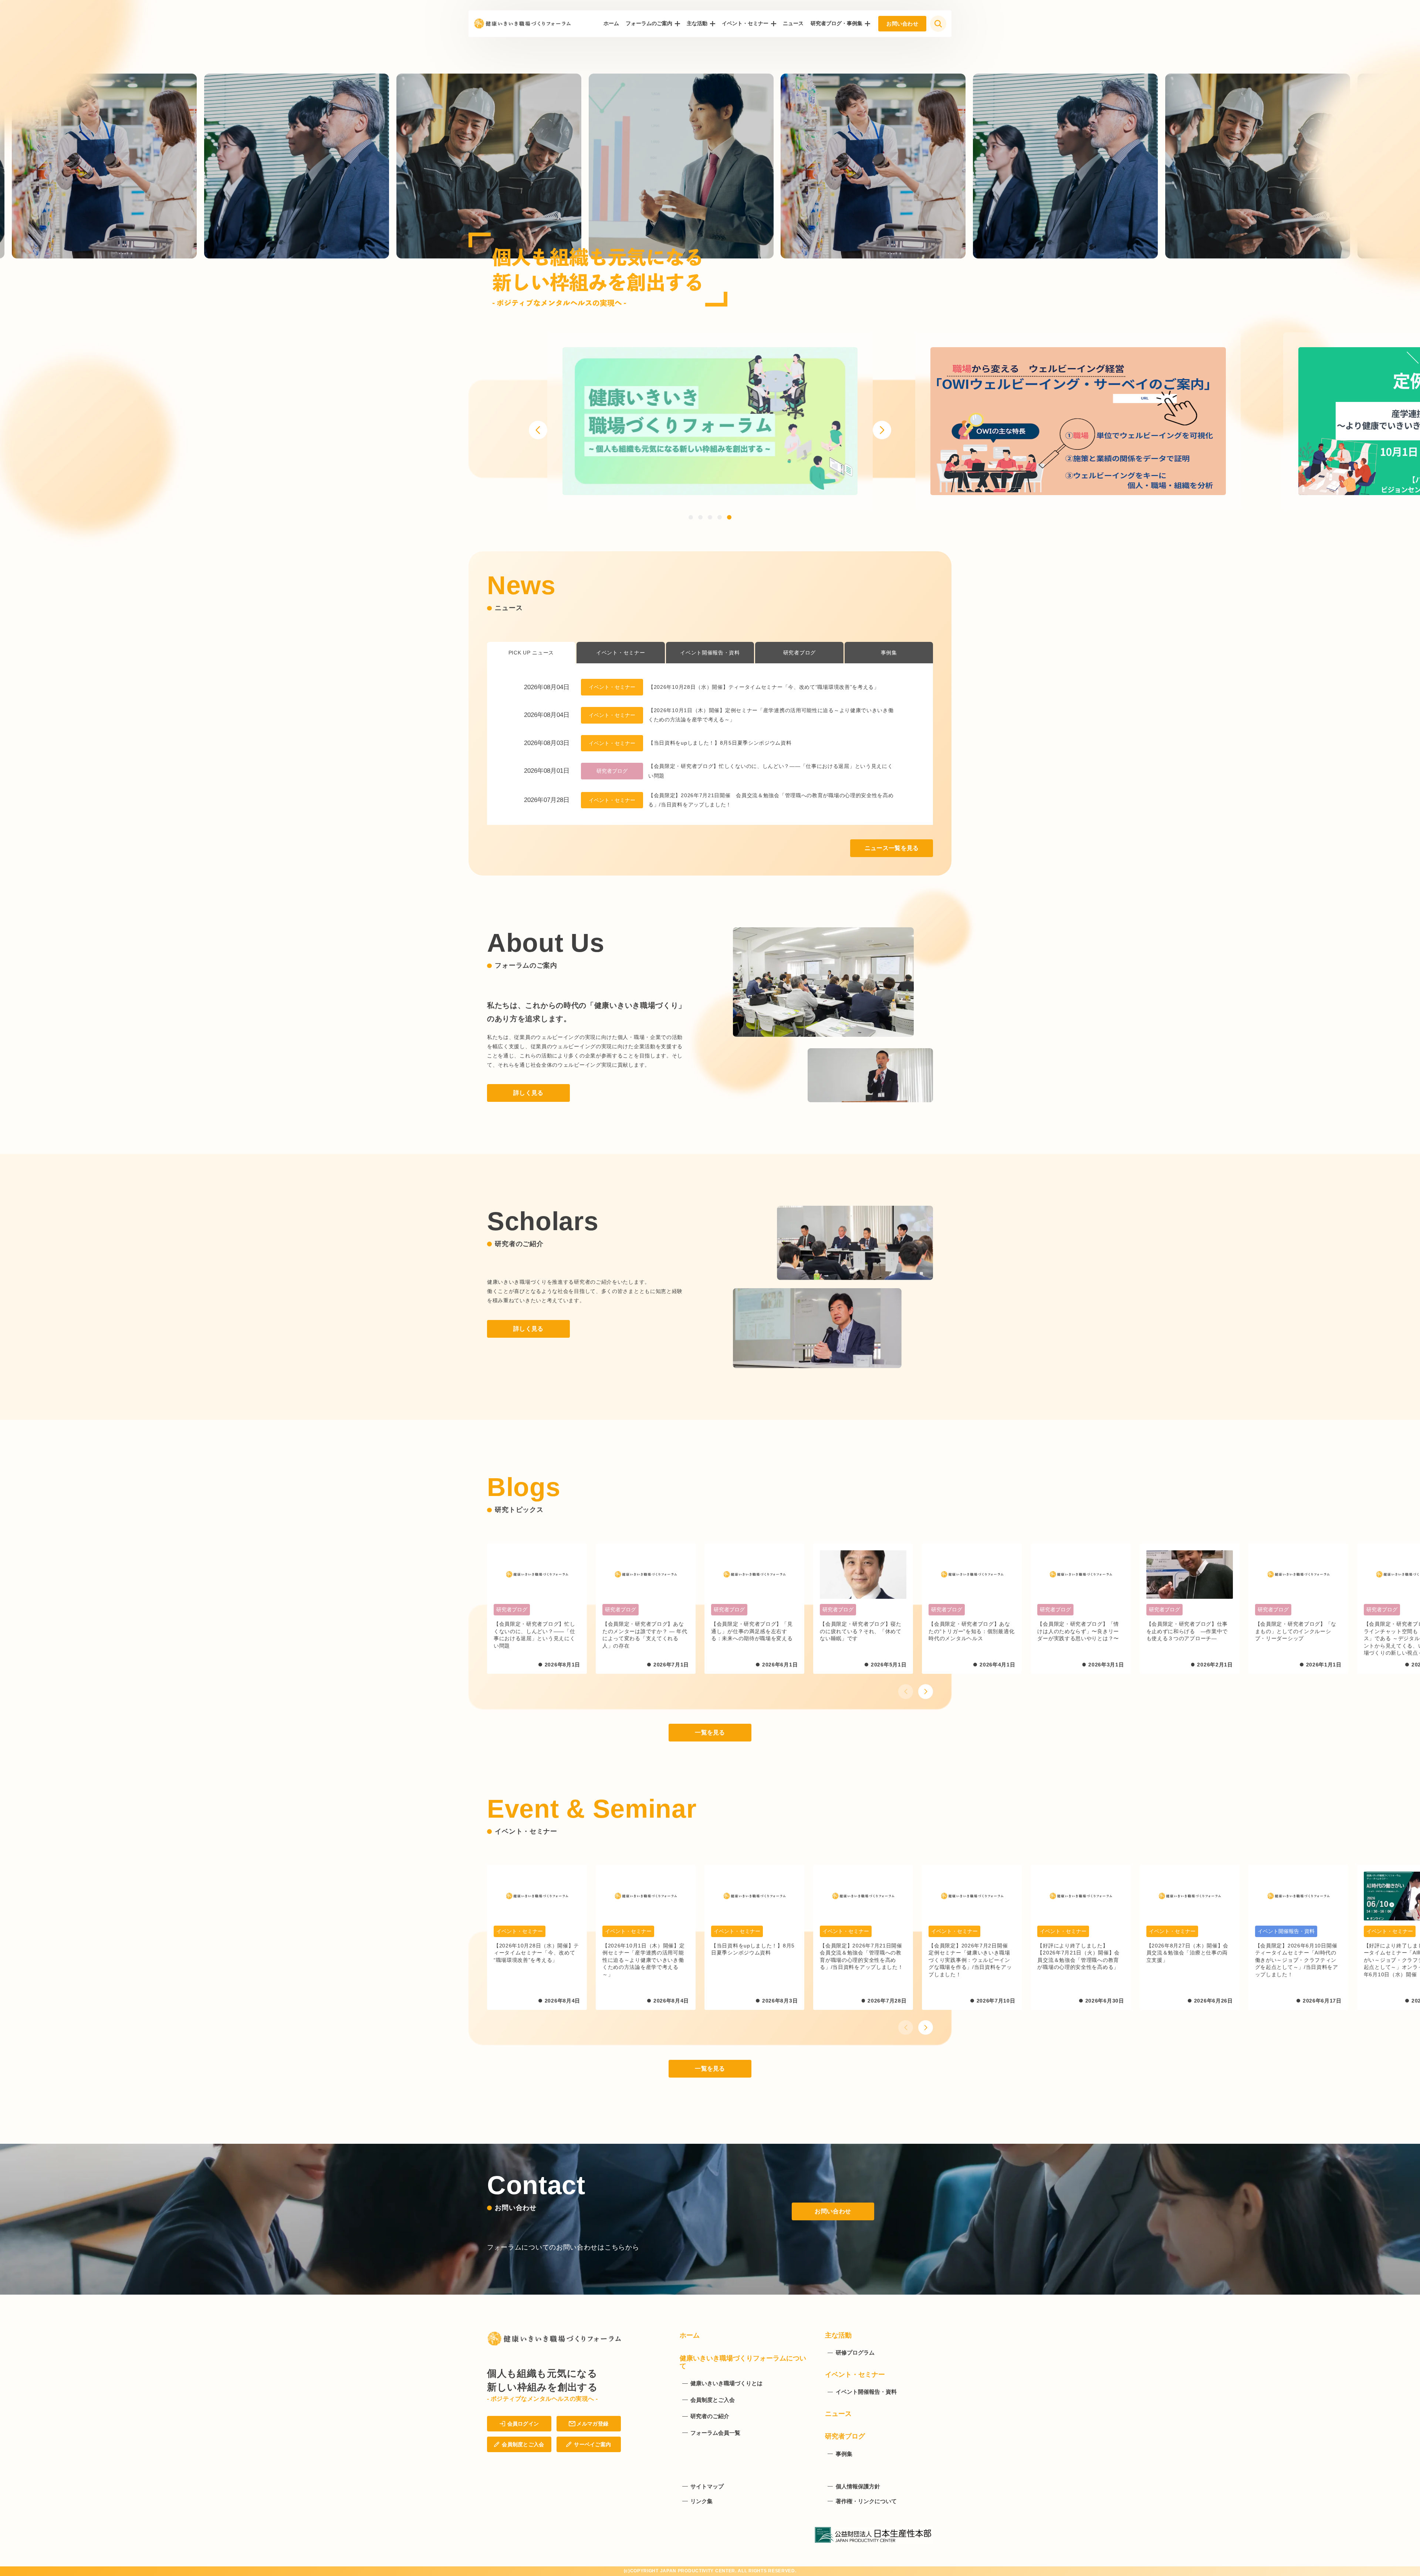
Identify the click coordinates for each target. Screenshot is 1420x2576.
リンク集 (701, 2501)
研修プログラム (855, 2352)
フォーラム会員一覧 (715, 2433)
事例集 (889, 653)
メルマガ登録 (592, 2424)
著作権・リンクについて (866, 2501)
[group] (710, 421)
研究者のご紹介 (710, 2416)
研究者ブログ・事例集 (836, 23)
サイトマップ (707, 2486)
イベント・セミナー (745, 23)
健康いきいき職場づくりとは (726, 2383)
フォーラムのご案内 (649, 23)
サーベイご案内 (592, 2444)
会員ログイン (523, 2424)
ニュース (793, 23)
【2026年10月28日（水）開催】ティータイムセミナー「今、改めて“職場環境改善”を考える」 (764, 687)
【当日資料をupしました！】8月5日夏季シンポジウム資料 (720, 743)
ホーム (611, 23)
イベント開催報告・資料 (710, 653)
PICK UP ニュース (531, 653)
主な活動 (697, 23)
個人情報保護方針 (858, 2486)
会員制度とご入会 (523, 2444)
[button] (538, 430)
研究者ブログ (799, 653)
